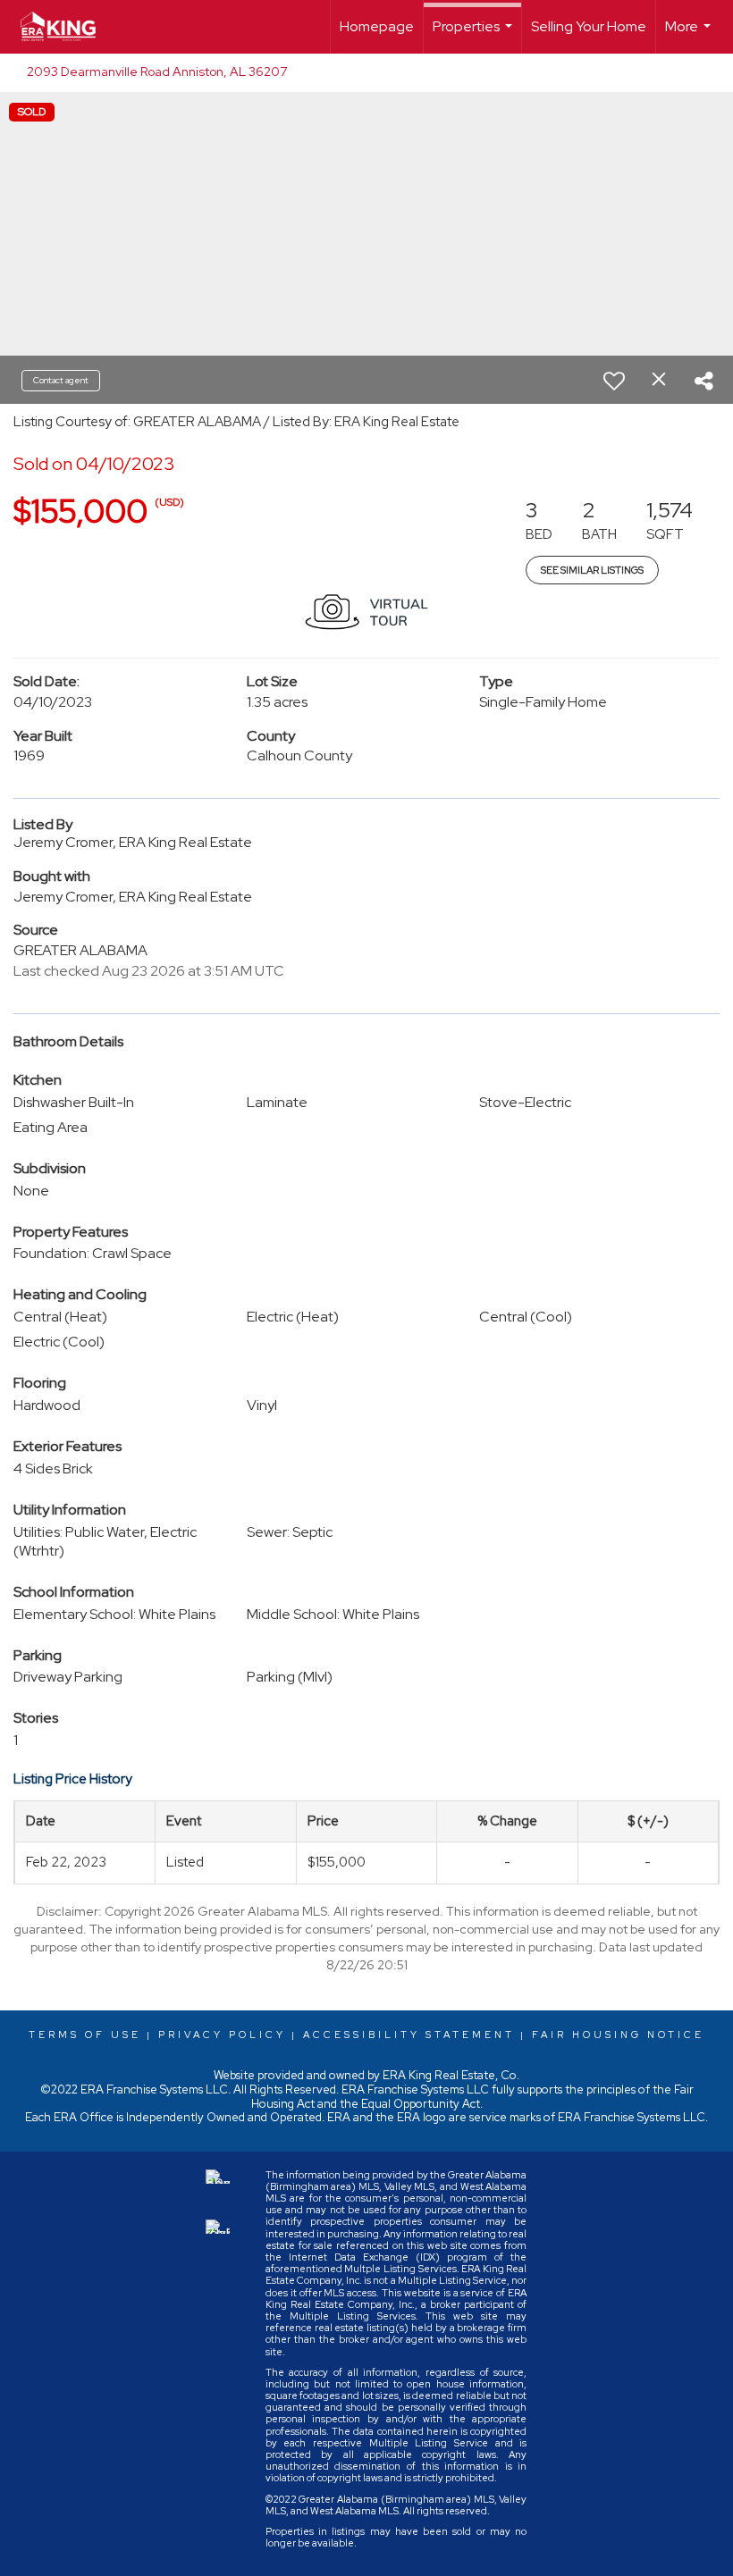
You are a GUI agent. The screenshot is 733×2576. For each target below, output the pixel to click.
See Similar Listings (592, 570)
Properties (475, 35)
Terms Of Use (85, 2035)
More (690, 35)
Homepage (377, 26)
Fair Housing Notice (618, 2035)
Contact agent (61, 380)
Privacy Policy (222, 2035)
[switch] (614, 381)
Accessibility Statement (409, 2035)
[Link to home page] (67, 27)
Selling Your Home (589, 26)
